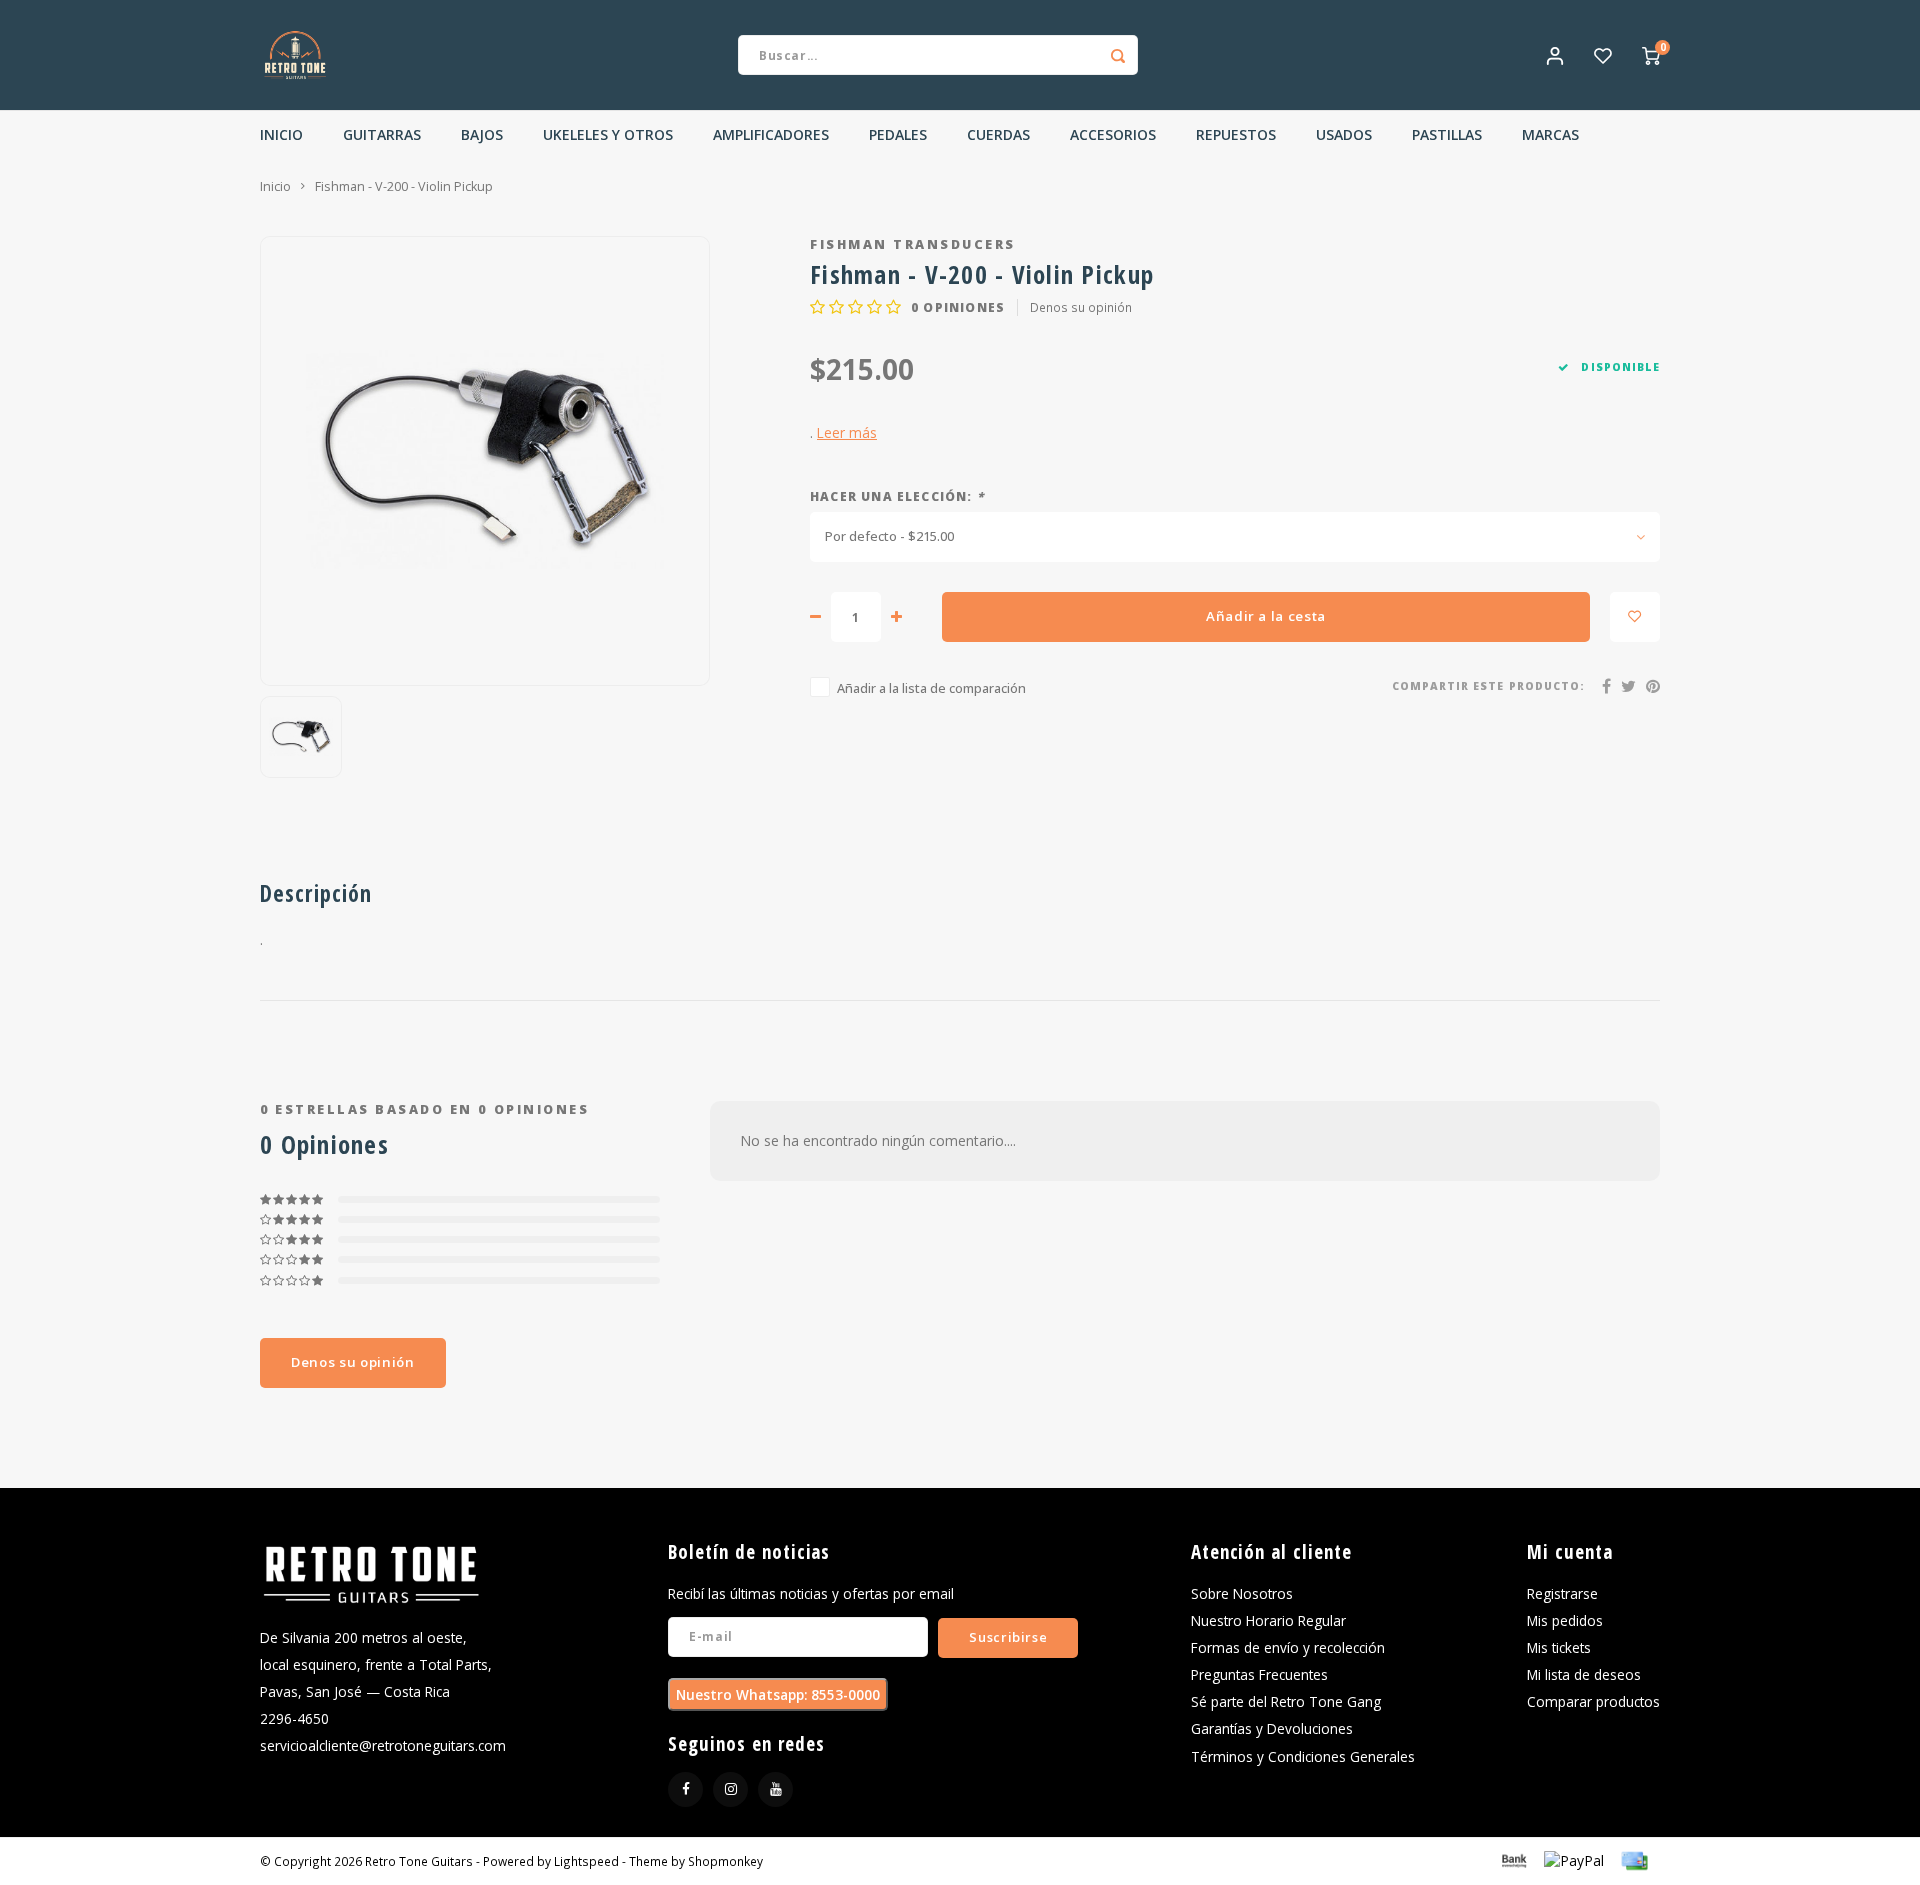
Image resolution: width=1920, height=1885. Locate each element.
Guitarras (382, 134)
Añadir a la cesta (1266, 616)
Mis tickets (1559, 1647)
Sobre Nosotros (1242, 1593)
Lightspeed (586, 1861)
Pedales (898, 134)
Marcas (1550, 134)
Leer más (847, 432)
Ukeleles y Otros (608, 134)
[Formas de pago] (1513, 1859)
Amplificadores (771, 134)
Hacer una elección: (897, 496)
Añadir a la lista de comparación (931, 688)
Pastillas (1447, 134)
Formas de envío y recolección (1288, 1647)
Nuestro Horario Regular (1268, 1620)
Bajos (482, 134)
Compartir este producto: (1488, 686)
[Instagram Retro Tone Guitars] (730, 1789)
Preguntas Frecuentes (1259, 1674)
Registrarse (1562, 1593)
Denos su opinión (1081, 307)
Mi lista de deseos (1584, 1674)
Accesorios (1113, 134)
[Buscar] (1118, 55)
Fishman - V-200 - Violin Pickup (404, 186)
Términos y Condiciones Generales (1303, 1756)
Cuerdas (998, 134)
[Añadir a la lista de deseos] (1635, 617)
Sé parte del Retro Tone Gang (1286, 1701)
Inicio (281, 134)
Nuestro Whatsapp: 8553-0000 (778, 1694)
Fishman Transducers (913, 244)
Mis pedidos (1565, 1620)
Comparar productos (1593, 1701)
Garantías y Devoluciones (1272, 1728)
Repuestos (1236, 134)
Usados (1344, 134)
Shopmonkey (725, 1861)
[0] (1651, 55)
